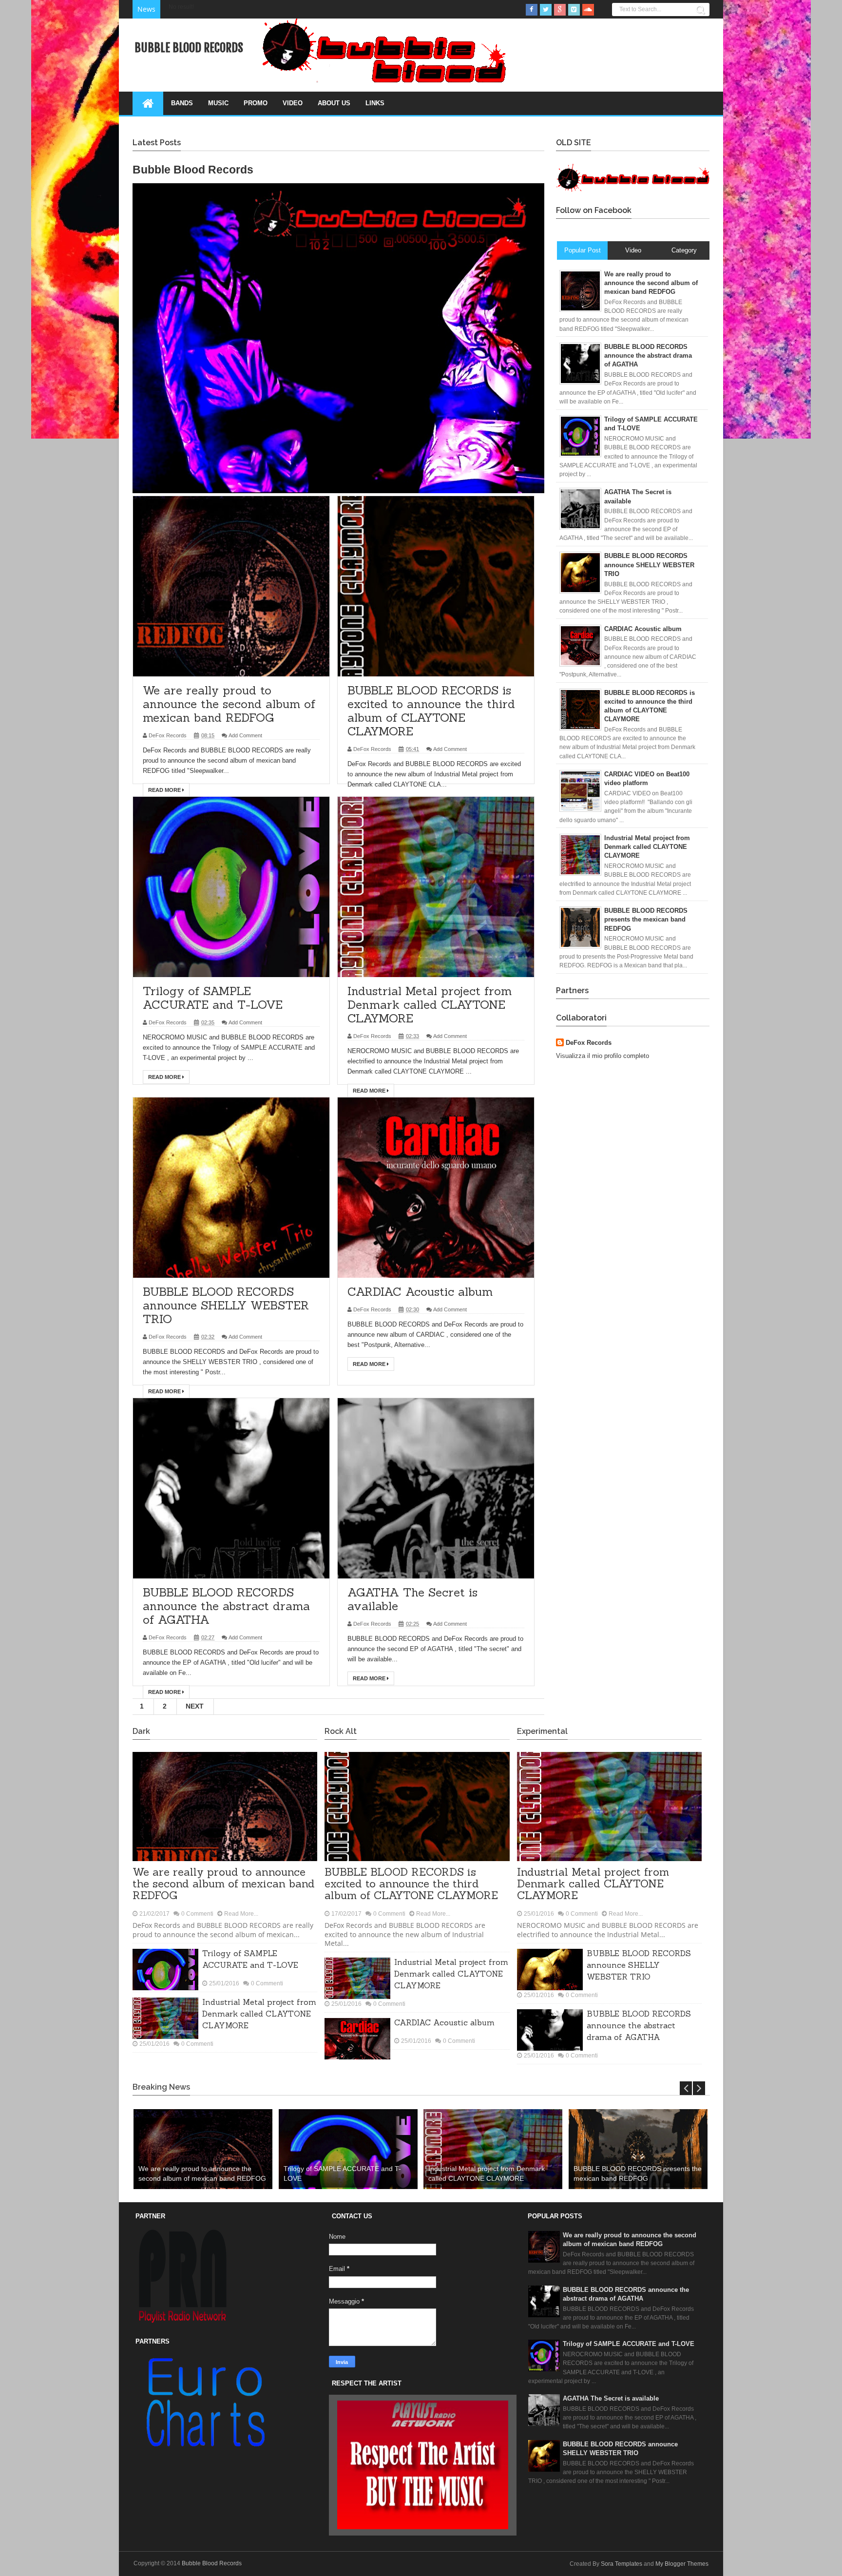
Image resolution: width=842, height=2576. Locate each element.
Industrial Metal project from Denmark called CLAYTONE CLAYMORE (430, 1005)
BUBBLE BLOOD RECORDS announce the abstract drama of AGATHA (226, 1606)
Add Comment (245, 735)
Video (293, 103)
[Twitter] (546, 10)
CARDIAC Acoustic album (420, 1292)
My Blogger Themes (682, 2564)
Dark (141, 1731)
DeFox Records (589, 1043)
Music (218, 103)
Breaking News (161, 2087)
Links (375, 103)
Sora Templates (622, 2564)
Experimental (542, 1731)
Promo (256, 103)
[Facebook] (532, 10)
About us (334, 103)
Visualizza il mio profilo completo (603, 1056)
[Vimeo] (574, 10)
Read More (165, 790)
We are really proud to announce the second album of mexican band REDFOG (229, 704)
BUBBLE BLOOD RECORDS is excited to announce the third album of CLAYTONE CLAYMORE (431, 711)
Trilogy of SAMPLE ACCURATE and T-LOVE (213, 998)
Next (195, 1706)
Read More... (241, 1914)
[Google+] (560, 10)
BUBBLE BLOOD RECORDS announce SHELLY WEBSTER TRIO (226, 1305)
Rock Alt (341, 1731)
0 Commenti (197, 1914)
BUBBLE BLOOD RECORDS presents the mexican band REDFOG (638, 2173)
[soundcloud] (588, 10)
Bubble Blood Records (212, 2563)
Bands (182, 103)
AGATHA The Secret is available (412, 1599)
